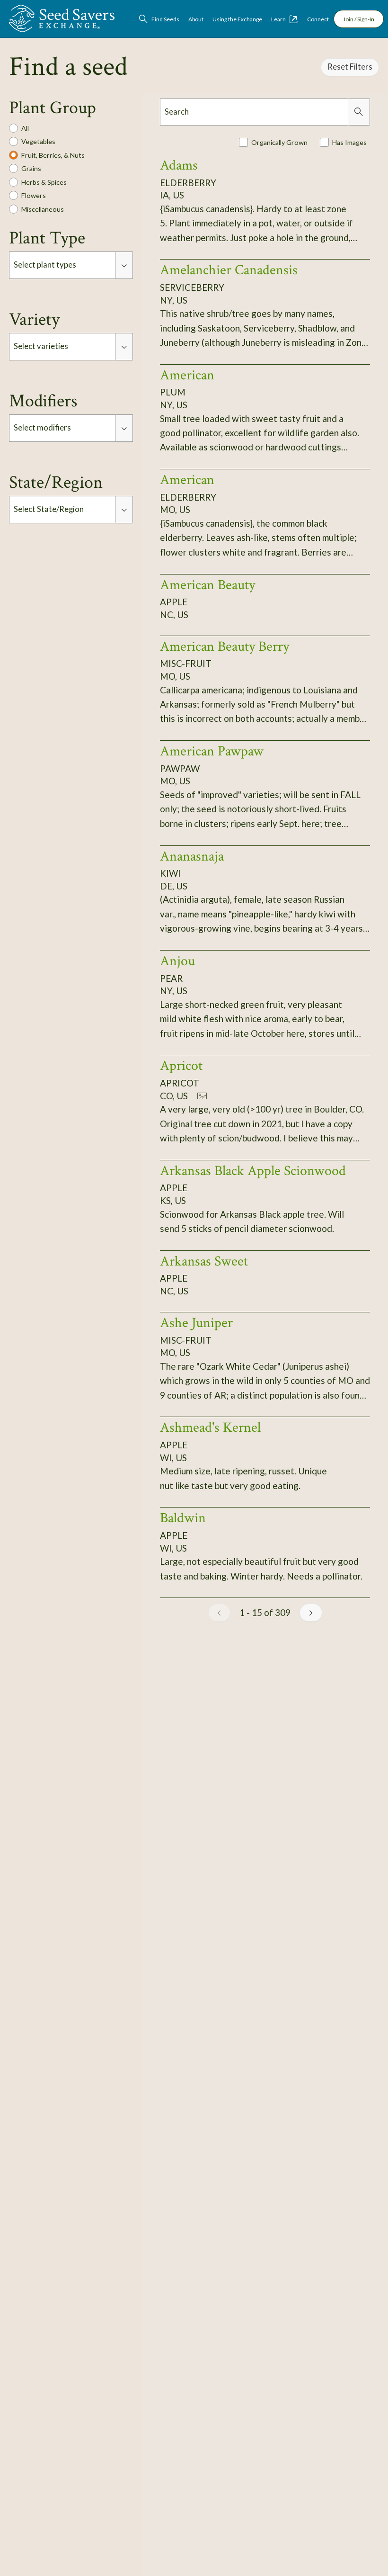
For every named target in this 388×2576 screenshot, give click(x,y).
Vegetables (38, 141)
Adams (179, 165)
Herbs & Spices (44, 182)
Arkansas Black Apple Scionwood (253, 1171)
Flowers (34, 195)
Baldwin (183, 1518)
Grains (31, 168)
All (25, 128)
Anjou (177, 961)
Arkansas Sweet (204, 1261)
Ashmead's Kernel (210, 1427)
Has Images (349, 142)
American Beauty (207, 585)
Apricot (181, 1066)
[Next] (311, 1613)
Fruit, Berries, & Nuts (53, 155)
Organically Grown (279, 142)
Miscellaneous (43, 209)
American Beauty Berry (225, 646)
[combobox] (62, 265)
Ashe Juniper (196, 1323)
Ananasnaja (192, 856)
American (187, 375)
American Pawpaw (212, 751)
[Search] (359, 112)
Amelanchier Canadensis (229, 270)
